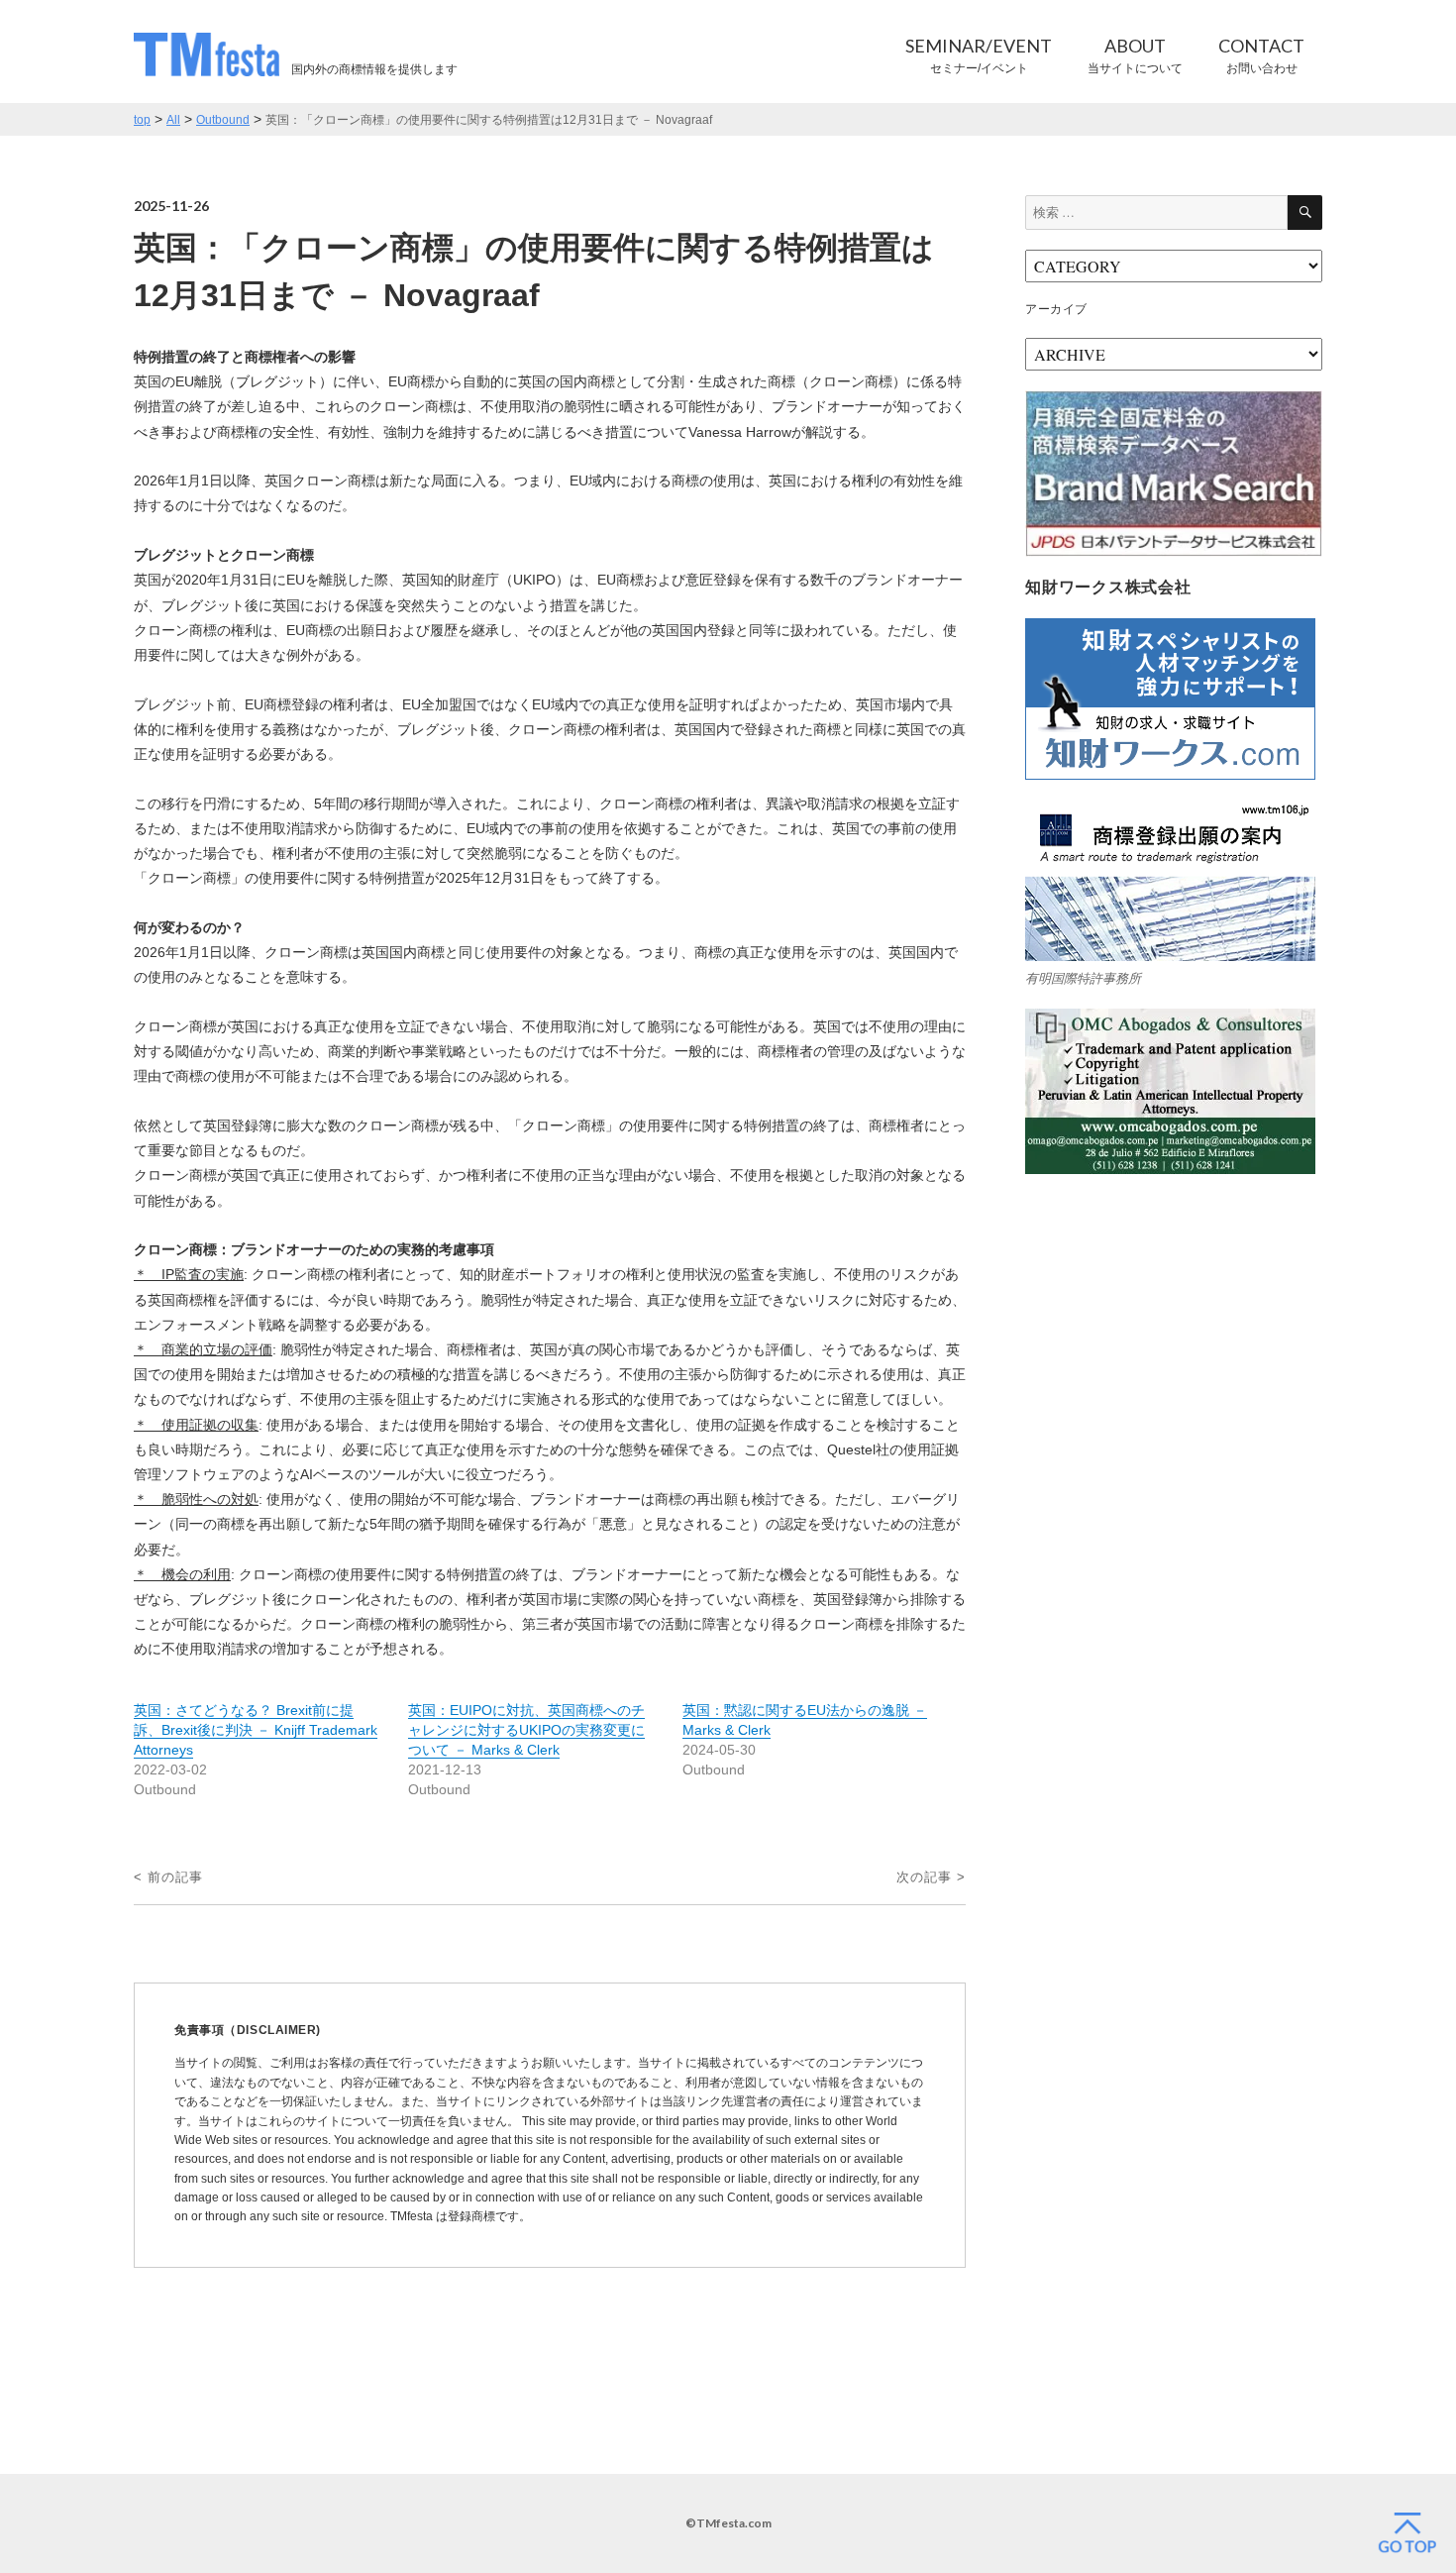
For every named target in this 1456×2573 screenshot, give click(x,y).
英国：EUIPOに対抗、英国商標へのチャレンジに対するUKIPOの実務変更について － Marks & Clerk (526, 1730)
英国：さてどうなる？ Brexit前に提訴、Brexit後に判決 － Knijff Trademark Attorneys (256, 1730)
